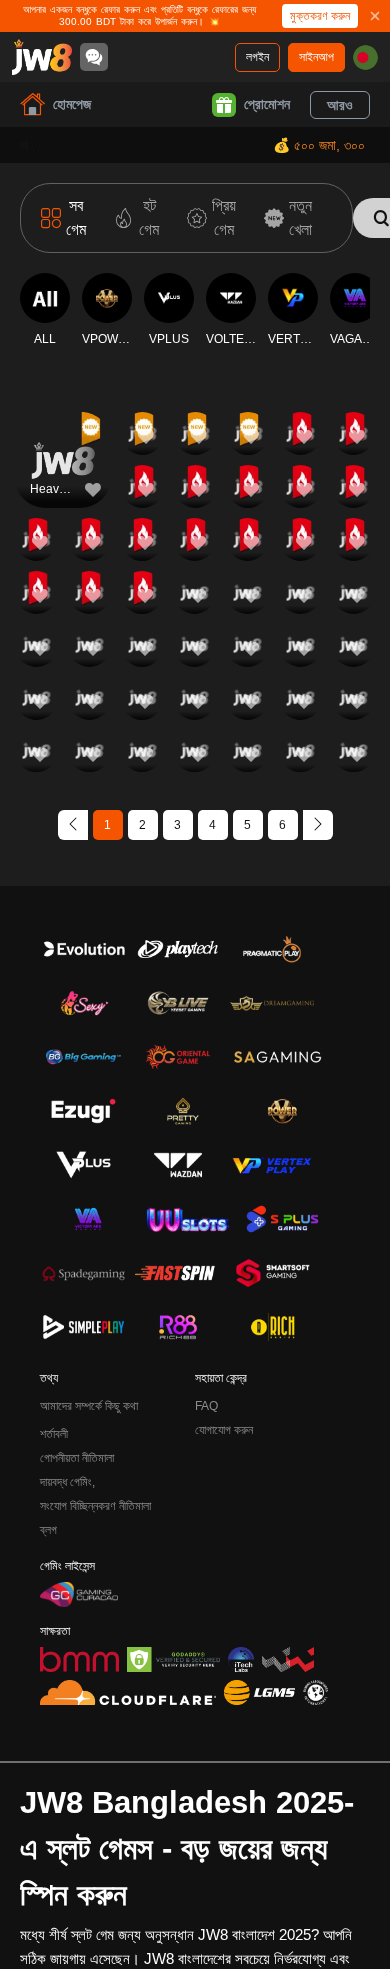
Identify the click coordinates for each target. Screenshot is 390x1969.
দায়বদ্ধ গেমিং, (67, 1482)
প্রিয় (63, 431)
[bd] (365, 57)
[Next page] (318, 825)
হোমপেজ (72, 104)
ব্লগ (48, 1530)
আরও (340, 105)
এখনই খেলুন (63, 477)
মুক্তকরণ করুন (320, 16)
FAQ (206, 1406)
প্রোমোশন (267, 104)
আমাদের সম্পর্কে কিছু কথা (89, 1406)
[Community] (94, 57)
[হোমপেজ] (42, 57)
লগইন (257, 57)
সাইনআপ (316, 57)
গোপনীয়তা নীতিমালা (77, 1458)
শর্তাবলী (54, 1434)
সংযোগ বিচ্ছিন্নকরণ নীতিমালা (95, 1506)
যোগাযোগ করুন (224, 1430)
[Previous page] (73, 825)
